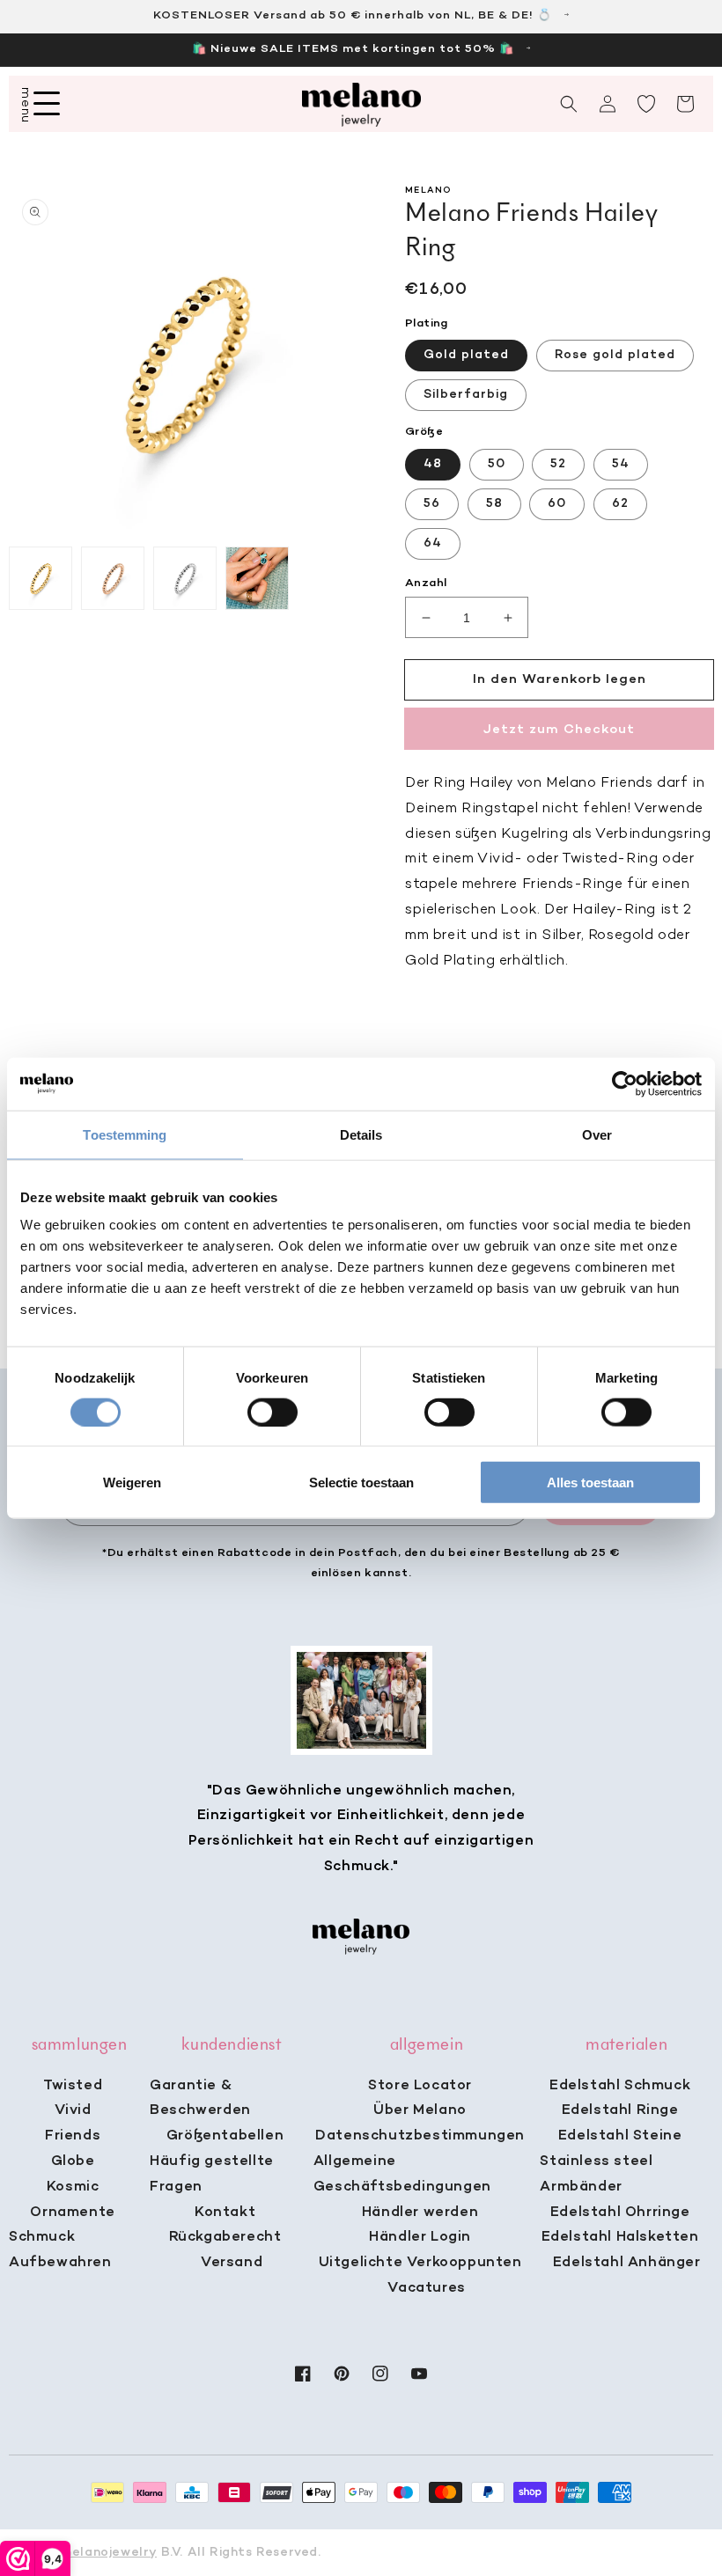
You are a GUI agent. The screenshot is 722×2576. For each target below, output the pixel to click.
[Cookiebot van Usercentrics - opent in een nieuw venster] (625, 1083)
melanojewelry (109, 2553)
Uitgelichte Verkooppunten (420, 2263)
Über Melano (420, 2110)
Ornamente (72, 2213)
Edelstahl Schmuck (620, 2086)
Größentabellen (225, 2136)
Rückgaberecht (225, 2237)
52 (558, 464)
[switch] (273, 1412)
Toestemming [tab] (125, 1134)
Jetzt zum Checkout (559, 730)
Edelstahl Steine (620, 2136)
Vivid (73, 2110)
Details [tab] (361, 1134)
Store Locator (420, 2086)
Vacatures (426, 2288)
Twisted (73, 2086)
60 (557, 504)
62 (620, 504)
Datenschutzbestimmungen (420, 2136)
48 (433, 464)
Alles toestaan (590, 1482)
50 (497, 464)
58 (494, 504)
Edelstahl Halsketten (620, 2237)
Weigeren (132, 1482)
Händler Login (420, 2237)
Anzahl (426, 583)
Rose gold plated (615, 355)
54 (621, 464)
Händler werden (420, 2213)
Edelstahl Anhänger (627, 2263)
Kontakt (225, 2213)
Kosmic (73, 2187)
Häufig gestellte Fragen (212, 2174)
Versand (232, 2263)
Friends (73, 2136)
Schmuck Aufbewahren (60, 2250)
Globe (73, 2161)
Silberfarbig (466, 395)
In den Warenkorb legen (560, 679)
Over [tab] (597, 1134)
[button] (569, 104)
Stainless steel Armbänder (596, 2174)
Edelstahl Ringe (620, 2110)
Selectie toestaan (361, 1482)
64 (433, 543)
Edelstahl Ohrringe (620, 2213)
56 (432, 504)
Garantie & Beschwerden (200, 2099)
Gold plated (466, 355)
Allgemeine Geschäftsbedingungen (402, 2174)
